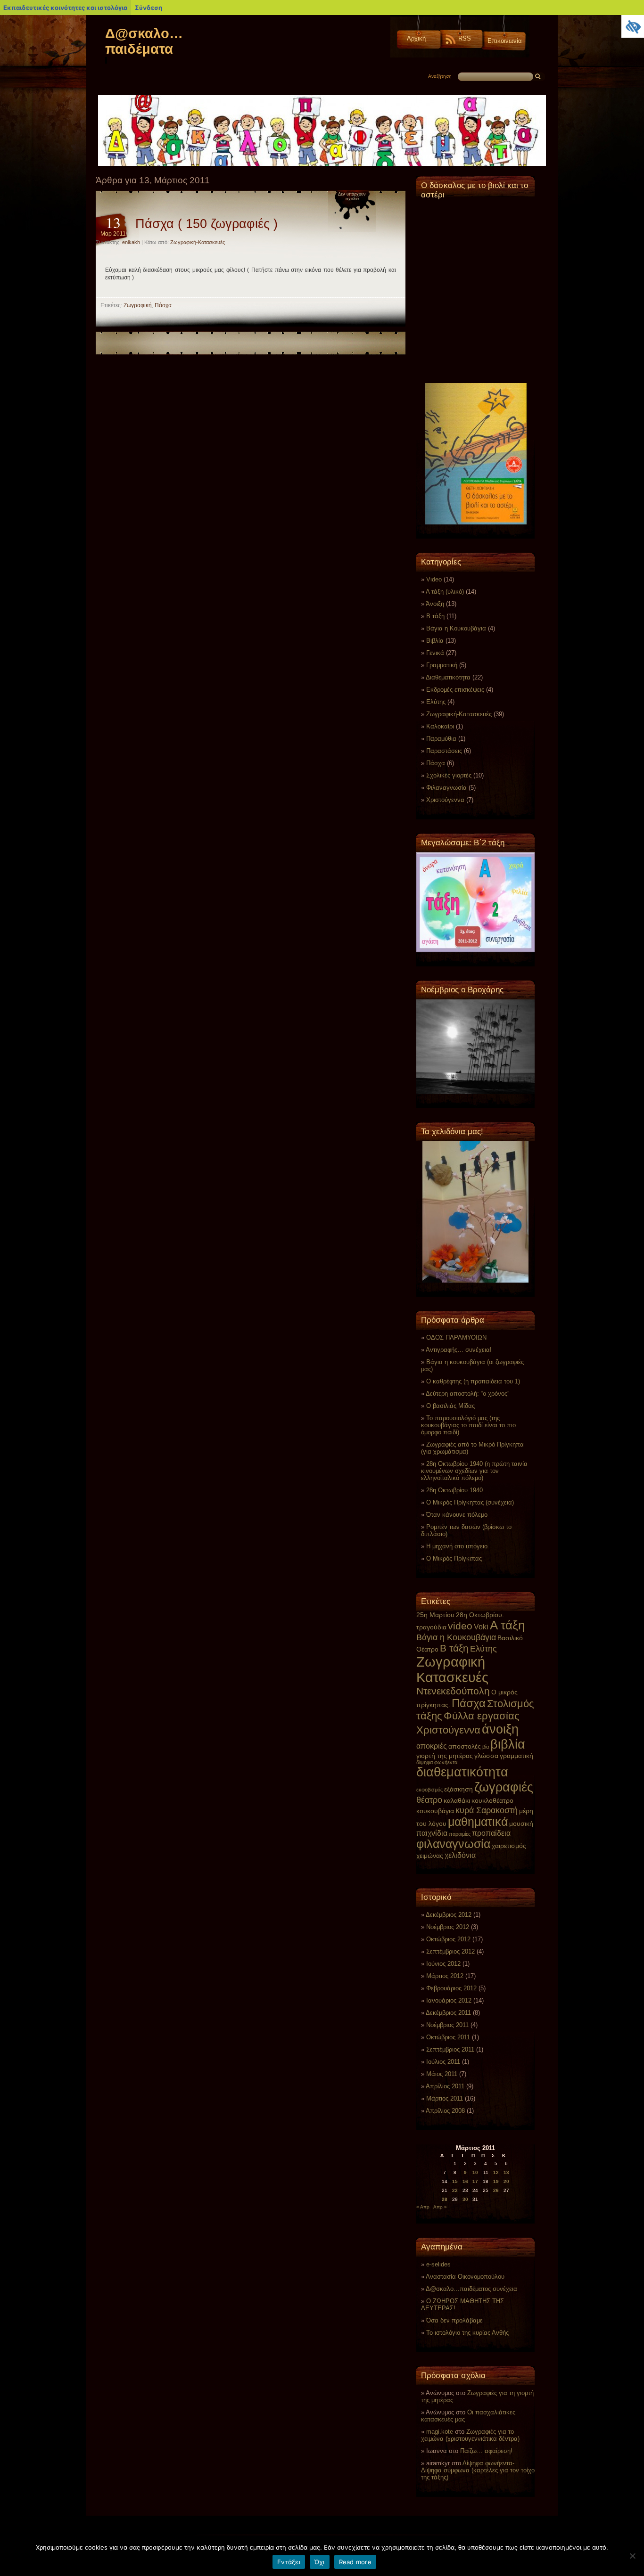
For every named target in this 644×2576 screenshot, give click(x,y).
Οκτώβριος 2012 (448, 1939)
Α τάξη (507, 1625)
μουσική (521, 1824)
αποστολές (465, 1746)
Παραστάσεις (444, 751)
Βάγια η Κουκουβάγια (456, 628)
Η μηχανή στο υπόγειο (457, 1546)
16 (465, 2181)
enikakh (131, 242)
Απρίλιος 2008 (445, 2111)
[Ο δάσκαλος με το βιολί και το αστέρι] (475, 364)
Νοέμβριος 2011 (447, 2025)
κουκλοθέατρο (492, 1800)
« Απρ (423, 2207)
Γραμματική (442, 665)
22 (455, 2190)
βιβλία (508, 1744)
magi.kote (440, 2432)
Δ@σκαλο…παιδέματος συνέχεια (471, 2289)
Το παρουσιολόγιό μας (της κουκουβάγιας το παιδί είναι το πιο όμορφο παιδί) (468, 1425)
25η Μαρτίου (435, 1615)
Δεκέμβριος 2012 (449, 1915)
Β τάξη (435, 616)
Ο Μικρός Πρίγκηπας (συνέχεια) (470, 1502)
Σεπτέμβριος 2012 (450, 1951)
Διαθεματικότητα (448, 677)
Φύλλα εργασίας (482, 1716)
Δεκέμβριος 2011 (448, 2013)
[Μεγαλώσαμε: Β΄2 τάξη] (475, 902)
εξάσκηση (458, 1789)
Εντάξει (289, 2562)
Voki (481, 1627)
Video (434, 579)
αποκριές (432, 1746)
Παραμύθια (441, 739)
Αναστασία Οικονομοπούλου (465, 2277)
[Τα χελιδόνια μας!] (475, 1212)
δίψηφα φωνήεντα (437, 1762)
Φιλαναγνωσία (446, 788)
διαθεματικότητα (462, 1772)
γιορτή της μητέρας (445, 1756)
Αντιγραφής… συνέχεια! (459, 1350)
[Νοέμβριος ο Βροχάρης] (475, 1047)
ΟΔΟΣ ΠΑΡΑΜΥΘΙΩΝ (456, 1337)
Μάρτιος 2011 (445, 2098)
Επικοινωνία (505, 41)
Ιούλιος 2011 (443, 2062)
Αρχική (416, 38)
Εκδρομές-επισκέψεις (455, 690)
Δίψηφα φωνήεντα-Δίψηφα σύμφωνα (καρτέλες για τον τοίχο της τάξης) (478, 2470)
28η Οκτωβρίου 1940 (454, 1490)
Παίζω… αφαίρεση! (486, 2451)
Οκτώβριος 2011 (448, 2037)
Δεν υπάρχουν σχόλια (352, 196)
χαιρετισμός (509, 1846)
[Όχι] (632, 2556)
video (460, 1626)
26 (496, 2190)
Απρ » (440, 2207)
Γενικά (435, 653)
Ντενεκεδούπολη (453, 1691)
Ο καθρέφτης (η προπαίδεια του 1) (473, 1381)
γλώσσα (486, 1756)
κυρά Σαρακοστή (487, 1810)
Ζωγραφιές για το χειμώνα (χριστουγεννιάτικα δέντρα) (470, 2435)
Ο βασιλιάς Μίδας (450, 1406)
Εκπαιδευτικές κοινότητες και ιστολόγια (65, 8)
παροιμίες (460, 1834)
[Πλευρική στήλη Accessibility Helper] (633, 26)
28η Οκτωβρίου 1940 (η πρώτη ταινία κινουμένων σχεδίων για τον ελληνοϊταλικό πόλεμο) (474, 1471)
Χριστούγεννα (445, 800)
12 (496, 2172)
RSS (465, 38)
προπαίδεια (491, 1833)
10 (475, 2172)
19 (496, 2181)
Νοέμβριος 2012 (448, 1927)
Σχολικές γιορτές (449, 775)
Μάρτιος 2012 (445, 1976)
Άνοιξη (435, 604)
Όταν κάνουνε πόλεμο (457, 1515)
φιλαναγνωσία (453, 1844)
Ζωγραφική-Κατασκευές (198, 242)
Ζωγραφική (138, 305)
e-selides (438, 2264)
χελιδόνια (460, 1855)
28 (445, 2199)
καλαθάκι (457, 1800)
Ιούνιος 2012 (443, 1964)
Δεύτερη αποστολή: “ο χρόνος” (467, 1394)
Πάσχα (163, 305)
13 (506, 2172)
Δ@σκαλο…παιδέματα (144, 41)
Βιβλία (435, 641)
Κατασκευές (452, 1677)
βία (486, 1747)
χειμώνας (430, 1856)
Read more (355, 2562)
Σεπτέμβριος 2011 (450, 2049)
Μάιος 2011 (442, 2074)
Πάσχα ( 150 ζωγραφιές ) (206, 224)
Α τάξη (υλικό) (445, 592)
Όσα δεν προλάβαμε (454, 2320)
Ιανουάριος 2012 (449, 2000)
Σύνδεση (149, 8)
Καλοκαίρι (440, 726)
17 (475, 2181)
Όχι (320, 2562)
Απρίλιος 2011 (445, 2086)
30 (465, 2199)
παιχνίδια (432, 1833)
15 (455, 2181)
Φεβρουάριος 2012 (451, 1988)
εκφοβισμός (429, 1790)
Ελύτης (436, 702)
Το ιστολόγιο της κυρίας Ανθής (467, 2333)
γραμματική (516, 1756)
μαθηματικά (478, 1822)
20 (506, 2181)
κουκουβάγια (435, 1811)
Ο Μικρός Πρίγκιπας (454, 1558)
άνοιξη (500, 1729)
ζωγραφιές (504, 1787)
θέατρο (429, 1800)
